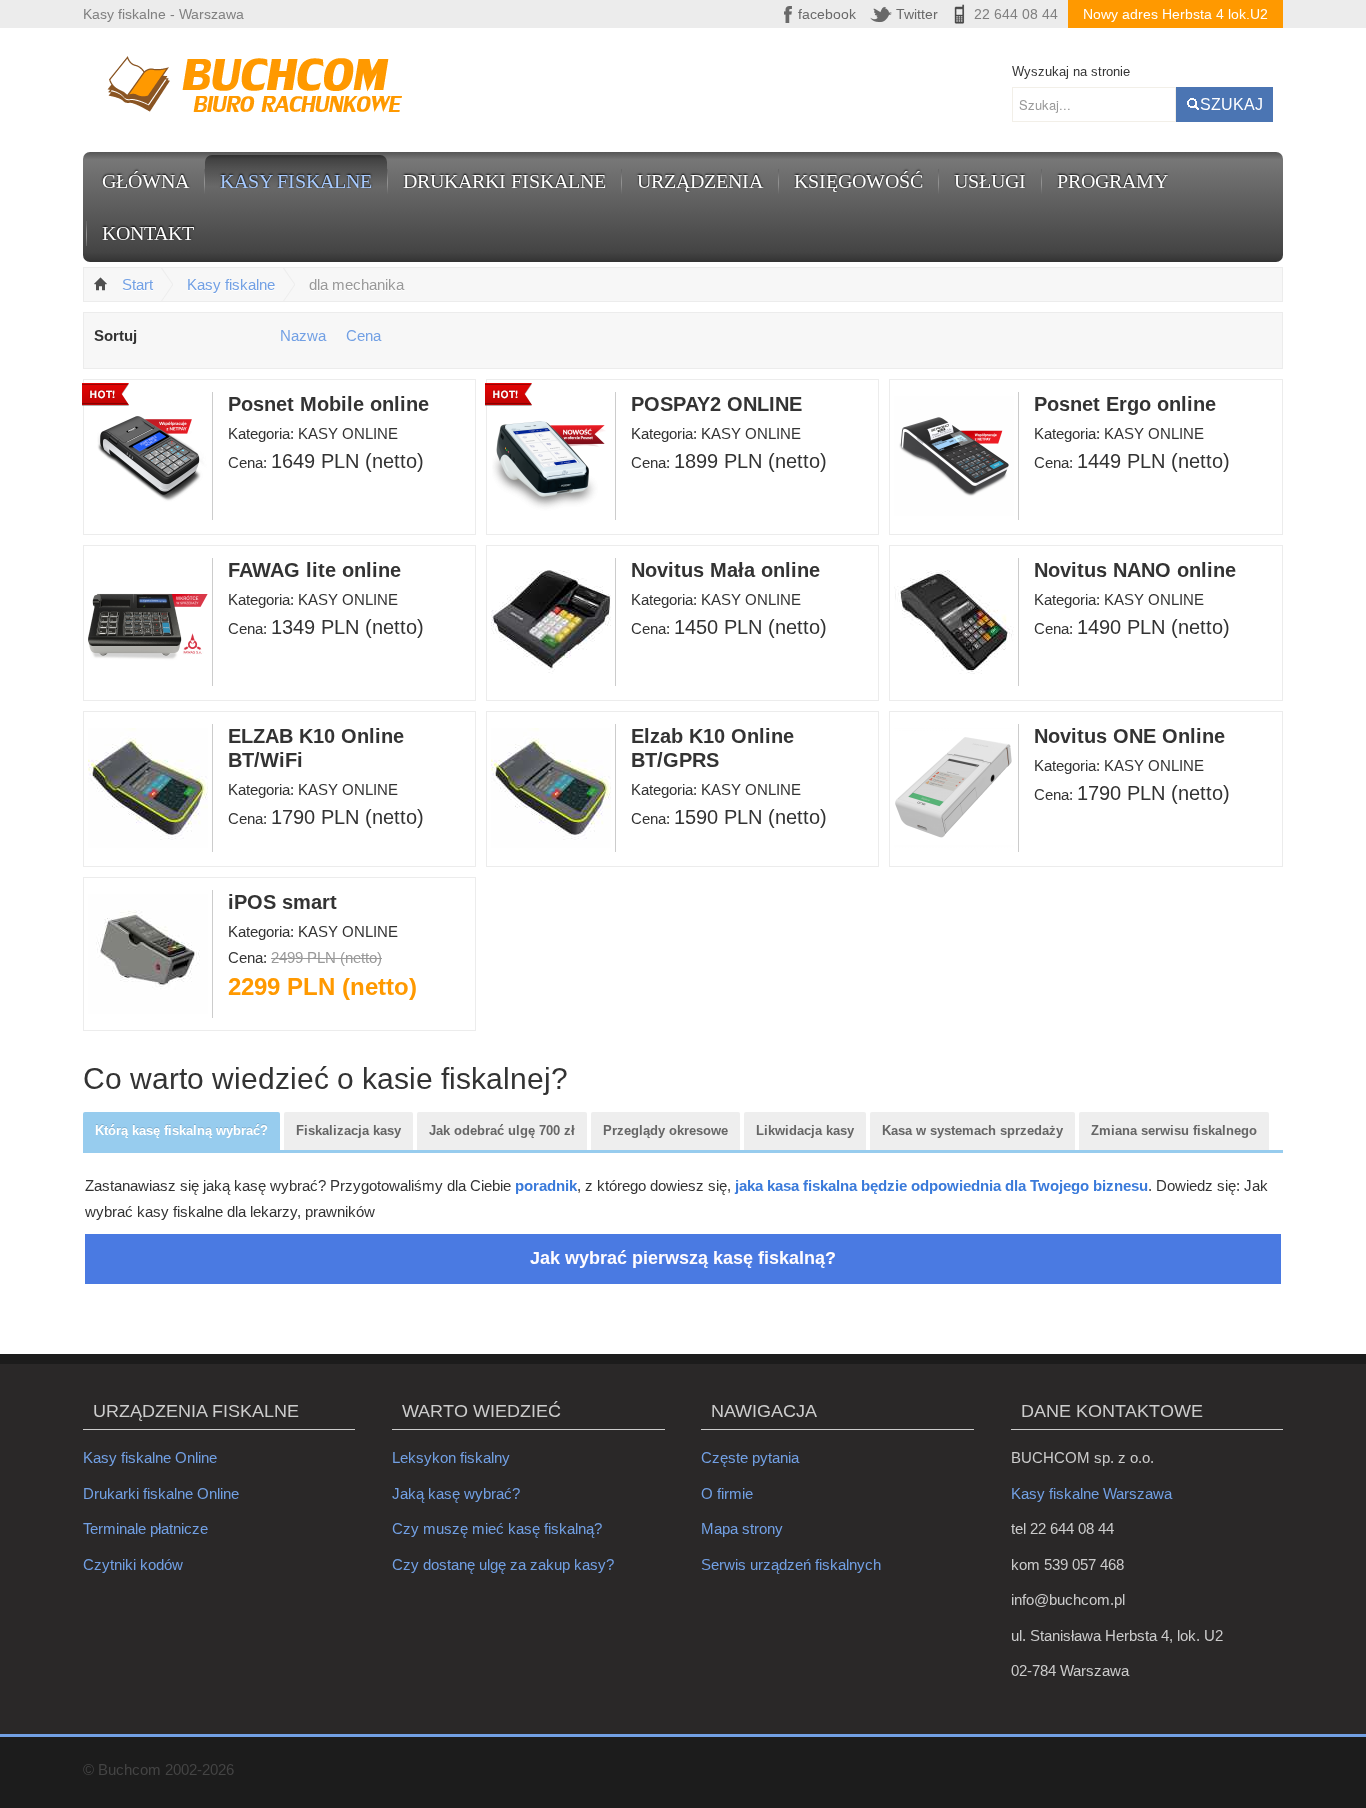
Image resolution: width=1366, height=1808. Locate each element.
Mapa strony (742, 1528)
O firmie (727, 1493)
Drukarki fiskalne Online (161, 1493)
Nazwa (303, 335)
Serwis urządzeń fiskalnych (791, 1564)
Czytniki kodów (133, 1564)
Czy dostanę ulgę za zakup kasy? (503, 1564)
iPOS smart (282, 902)
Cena (363, 335)
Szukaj (1231, 104)
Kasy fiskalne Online (150, 1457)
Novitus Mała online (725, 570)
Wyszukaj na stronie (1071, 71)
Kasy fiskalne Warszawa (1091, 1493)
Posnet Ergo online (1125, 404)
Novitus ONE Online (1129, 736)
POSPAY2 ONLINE (716, 404)
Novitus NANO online (1135, 570)
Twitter (917, 14)
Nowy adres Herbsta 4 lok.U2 (1175, 14)
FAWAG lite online (314, 570)
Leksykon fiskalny (451, 1457)
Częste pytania (750, 1457)
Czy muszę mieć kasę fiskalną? (497, 1528)
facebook (827, 14)
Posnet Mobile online (328, 404)
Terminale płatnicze (145, 1528)
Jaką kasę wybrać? (456, 1493)
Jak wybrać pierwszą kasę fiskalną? (683, 1258)
